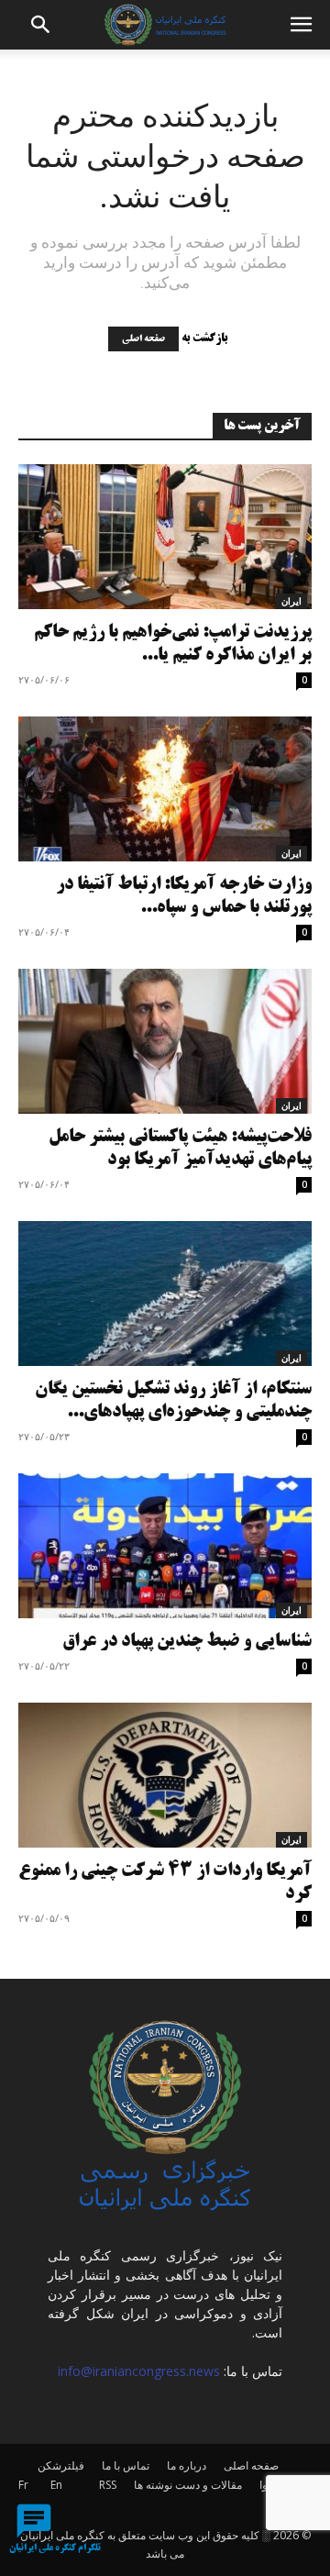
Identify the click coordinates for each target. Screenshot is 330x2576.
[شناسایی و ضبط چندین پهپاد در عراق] (165, 1546)
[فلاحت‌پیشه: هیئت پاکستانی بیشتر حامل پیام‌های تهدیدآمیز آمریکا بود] (165, 1041)
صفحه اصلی (143, 339)
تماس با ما (126, 2465)
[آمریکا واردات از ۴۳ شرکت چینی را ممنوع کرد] (165, 1775)
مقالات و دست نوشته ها (188, 2485)
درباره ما (187, 2465)
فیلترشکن (61, 2465)
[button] (41, 25)
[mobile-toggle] (301, 25)
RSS (108, 2485)
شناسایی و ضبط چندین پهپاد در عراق (187, 1642)
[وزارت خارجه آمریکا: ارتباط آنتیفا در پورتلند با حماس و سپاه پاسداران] (165, 789)
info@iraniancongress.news (139, 2371)
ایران (291, 601)
